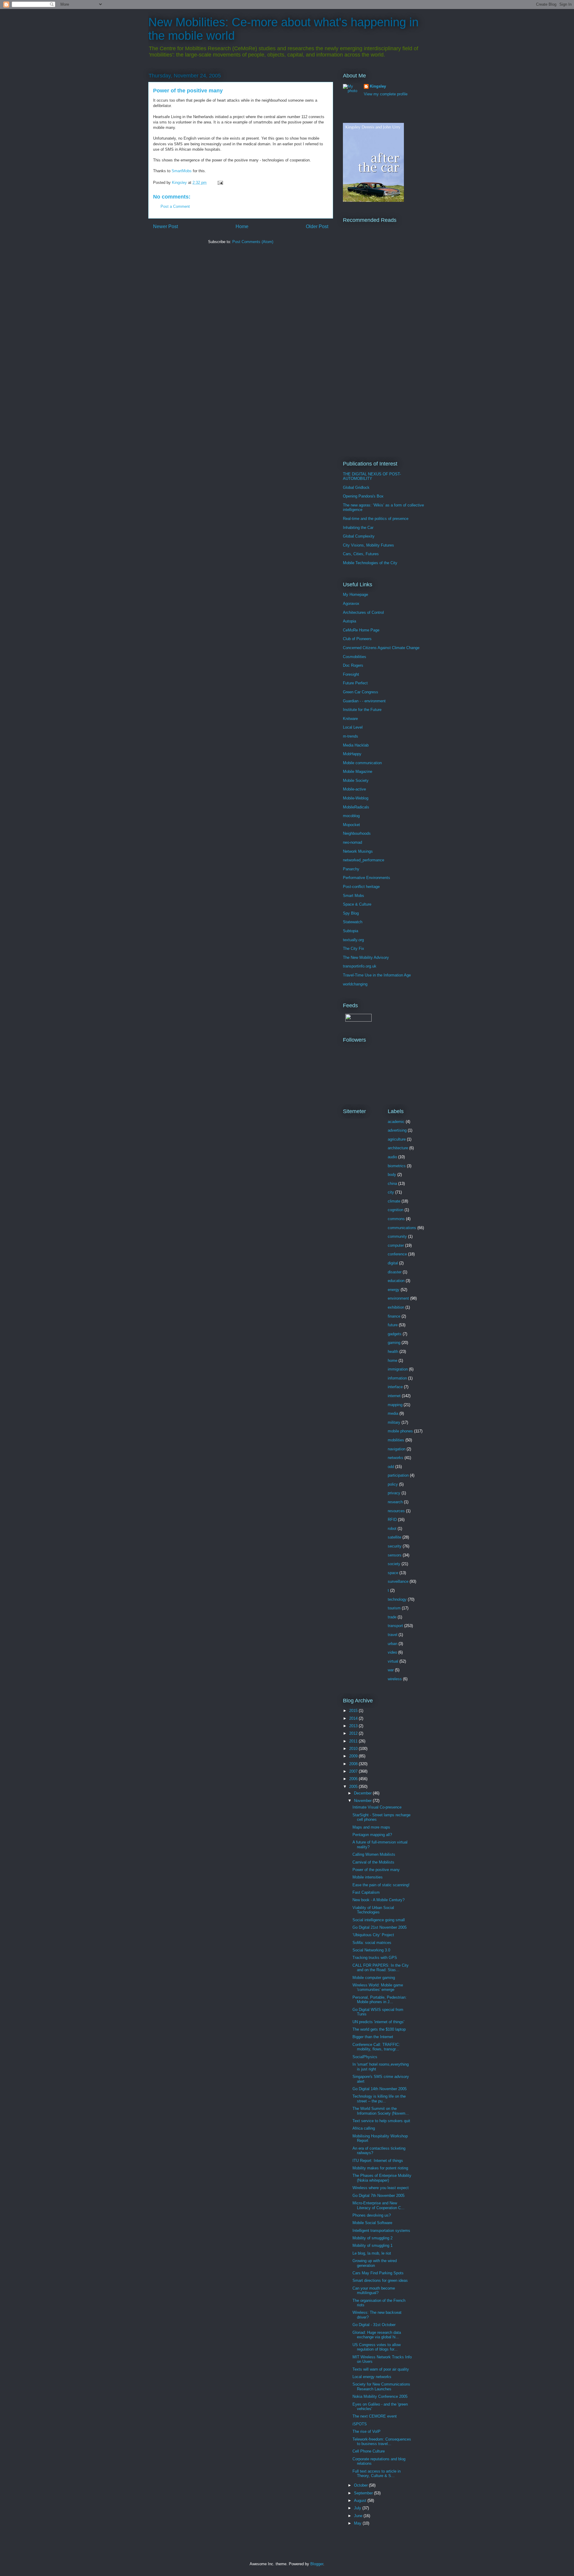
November (363, 1801)
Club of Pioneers (357, 639)
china (392, 1184)
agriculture (397, 1139)
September (364, 2493)
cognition (396, 1210)
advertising (397, 1130)
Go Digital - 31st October (374, 2325)
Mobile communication (362, 763)
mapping (395, 1405)
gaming (394, 1343)
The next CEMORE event (375, 2416)
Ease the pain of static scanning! (381, 1885)
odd (391, 1467)
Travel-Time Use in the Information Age (377, 975)
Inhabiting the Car (358, 528)
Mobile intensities (368, 1877)
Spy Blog (351, 913)
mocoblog (351, 816)
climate (394, 1201)
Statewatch (353, 922)
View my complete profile (386, 94)
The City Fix (354, 949)
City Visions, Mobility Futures (368, 545)
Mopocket (351, 825)
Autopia (349, 621)
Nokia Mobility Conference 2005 (380, 2396)
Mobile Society (356, 780)
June (359, 2516)
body (392, 1175)
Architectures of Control (363, 612)
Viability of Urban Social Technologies (373, 1910)
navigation (397, 1449)
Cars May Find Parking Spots (378, 2273)
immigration (398, 1369)
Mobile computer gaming (374, 1978)
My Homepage (355, 595)
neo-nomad (352, 842)
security (395, 1546)
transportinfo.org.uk (360, 966)
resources (396, 1511)
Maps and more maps (371, 1827)
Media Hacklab (356, 745)
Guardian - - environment (364, 701)
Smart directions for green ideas (380, 2280)
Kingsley (378, 86)
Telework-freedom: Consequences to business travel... (382, 2442)
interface (395, 1387)
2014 (354, 1718)
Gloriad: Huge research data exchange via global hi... (377, 2335)
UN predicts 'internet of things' (378, 2022)
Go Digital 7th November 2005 (378, 2196)
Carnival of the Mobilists (373, 1862)
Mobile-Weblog (356, 798)
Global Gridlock (356, 487)
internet (394, 1396)
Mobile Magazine (358, 772)
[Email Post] (220, 183)
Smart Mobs (354, 896)
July (358, 2508)
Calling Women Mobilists (374, 1854)
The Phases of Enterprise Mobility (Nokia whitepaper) (382, 2178)
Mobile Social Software (372, 2223)
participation (398, 1475)
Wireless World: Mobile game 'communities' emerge (378, 1987)
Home (242, 226)
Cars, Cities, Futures (361, 554)
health (393, 1352)
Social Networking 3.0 (371, 1950)
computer (396, 1245)
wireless (395, 1679)
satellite (394, 1537)
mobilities (396, 1440)
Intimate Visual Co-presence (377, 1807)
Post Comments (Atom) (253, 242)
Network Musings (358, 851)
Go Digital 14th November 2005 (380, 2089)
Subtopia (351, 931)
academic (396, 1122)
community (397, 1236)
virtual (393, 1661)
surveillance (398, 1581)
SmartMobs (182, 171)
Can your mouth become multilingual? (374, 2291)
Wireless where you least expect (381, 2188)
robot (392, 1529)
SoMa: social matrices (372, 1943)
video (392, 1652)
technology (397, 1599)
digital (393, 1263)
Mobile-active (354, 789)
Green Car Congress (361, 692)
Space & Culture (357, 904)
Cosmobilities (355, 657)
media (393, 1413)
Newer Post (165, 226)
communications (402, 1228)
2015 (354, 1711)
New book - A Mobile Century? (378, 1900)
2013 (354, 1726)
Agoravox (351, 603)
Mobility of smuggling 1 (373, 2245)
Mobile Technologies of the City (370, 563)
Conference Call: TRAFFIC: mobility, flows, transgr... (376, 2047)
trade (392, 1617)
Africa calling (364, 2128)
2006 (354, 1779)
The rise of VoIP (367, 2431)
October (361, 2485)
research (395, 1502)
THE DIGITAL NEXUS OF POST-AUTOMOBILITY (372, 476)
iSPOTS (360, 2424)
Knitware (350, 719)
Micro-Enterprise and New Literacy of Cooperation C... (378, 2205)
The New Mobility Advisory (366, 957)
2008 (354, 1764)
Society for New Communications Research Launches (381, 2387)
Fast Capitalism (366, 1892)
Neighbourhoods (357, 833)
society (394, 1564)
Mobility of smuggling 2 (373, 2238)
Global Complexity (359, 536)
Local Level (353, 727)
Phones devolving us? (372, 2215)
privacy (394, 1493)
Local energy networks (372, 2377)
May (358, 2523)
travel (393, 1635)
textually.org (353, 940)
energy (394, 1290)
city (391, 1192)
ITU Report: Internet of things (378, 2161)
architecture (398, 1148)
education (396, 1281)
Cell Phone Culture (369, 2451)
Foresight (351, 674)
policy (393, 1484)
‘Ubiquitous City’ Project (373, 1935)
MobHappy (352, 754)
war (391, 1670)
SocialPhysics (365, 2057)
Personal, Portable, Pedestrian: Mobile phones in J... (380, 2000)
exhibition (396, 1307)
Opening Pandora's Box (363, 496)
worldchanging (355, 984)
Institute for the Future (362, 710)
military (394, 1422)
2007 (354, 1771)
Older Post (317, 226)
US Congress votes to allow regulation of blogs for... (377, 2347)
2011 (354, 1741)
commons (396, 1219)
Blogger (317, 2564)
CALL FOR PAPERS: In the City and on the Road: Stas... (381, 1968)
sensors (395, 1555)
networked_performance (364, 860)
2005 (354, 1787)
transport (395, 1626)
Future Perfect (355, 683)
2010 (354, 1749)
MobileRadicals (356, 807)
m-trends (351, 736)
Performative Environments (367, 878)
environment (398, 1298)
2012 (354, 1733)
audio (392, 1157)
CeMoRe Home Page (361, 630)
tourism (394, 1608)
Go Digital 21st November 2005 (380, 1927)
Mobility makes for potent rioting (380, 2168)
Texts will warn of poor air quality (381, 2369)
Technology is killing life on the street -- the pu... (379, 2099)
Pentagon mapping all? (372, 1835)
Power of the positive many (376, 1870)
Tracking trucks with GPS (375, 1958)
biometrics (397, 1166)
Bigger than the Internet (373, 2037)
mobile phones (400, 1431)
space (393, 1573)
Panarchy (351, 869)
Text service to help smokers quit (381, 2121)
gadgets (395, 1334)
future (393, 1325)
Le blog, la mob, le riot (372, 2253)
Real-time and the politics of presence (376, 519)
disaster (395, 1272)
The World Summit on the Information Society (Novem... (381, 2111)
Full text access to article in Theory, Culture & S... (377, 2474)
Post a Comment (175, 206)
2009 (354, 1756)
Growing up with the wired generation (375, 2263)
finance (394, 1316)
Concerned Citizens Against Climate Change (381, 648)
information (397, 1378)
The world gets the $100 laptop (379, 2029)
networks (396, 1458)
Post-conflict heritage (361, 887)
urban (393, 1644)
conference (397, 1254)
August (361, 2501)
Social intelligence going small (379, 1920)
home (393, 1361)
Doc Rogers (353, 665)
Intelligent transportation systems (381, 2231)
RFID (392, 1520)
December (363, 1793)
